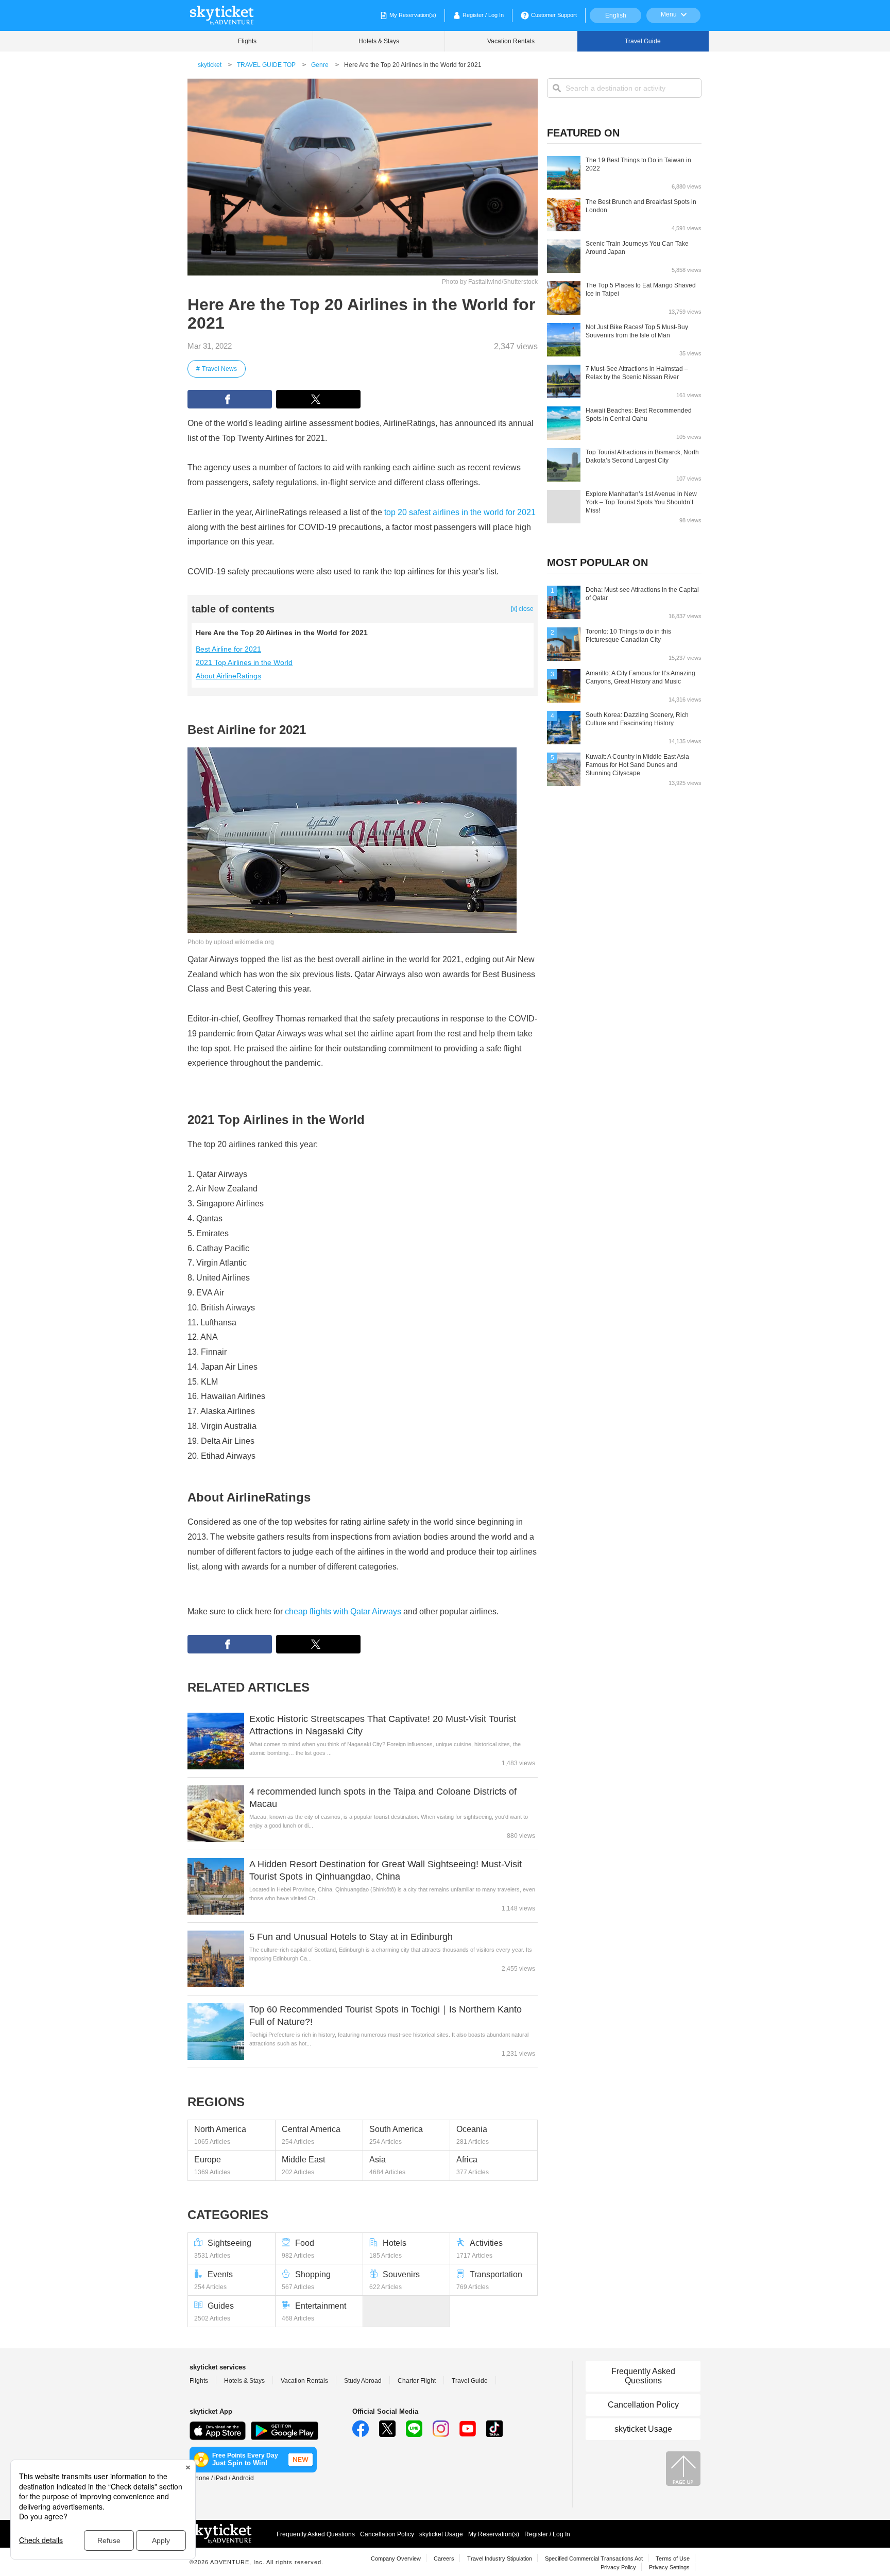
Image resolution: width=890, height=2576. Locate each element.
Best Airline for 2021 (228, 649)
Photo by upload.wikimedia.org (231, 942)
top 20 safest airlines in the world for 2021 (460, 512)
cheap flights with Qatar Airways (343, 1611)
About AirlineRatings (228, 676)
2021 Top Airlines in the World (244, 662)
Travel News (219, 369)
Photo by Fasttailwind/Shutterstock (490, 282)
